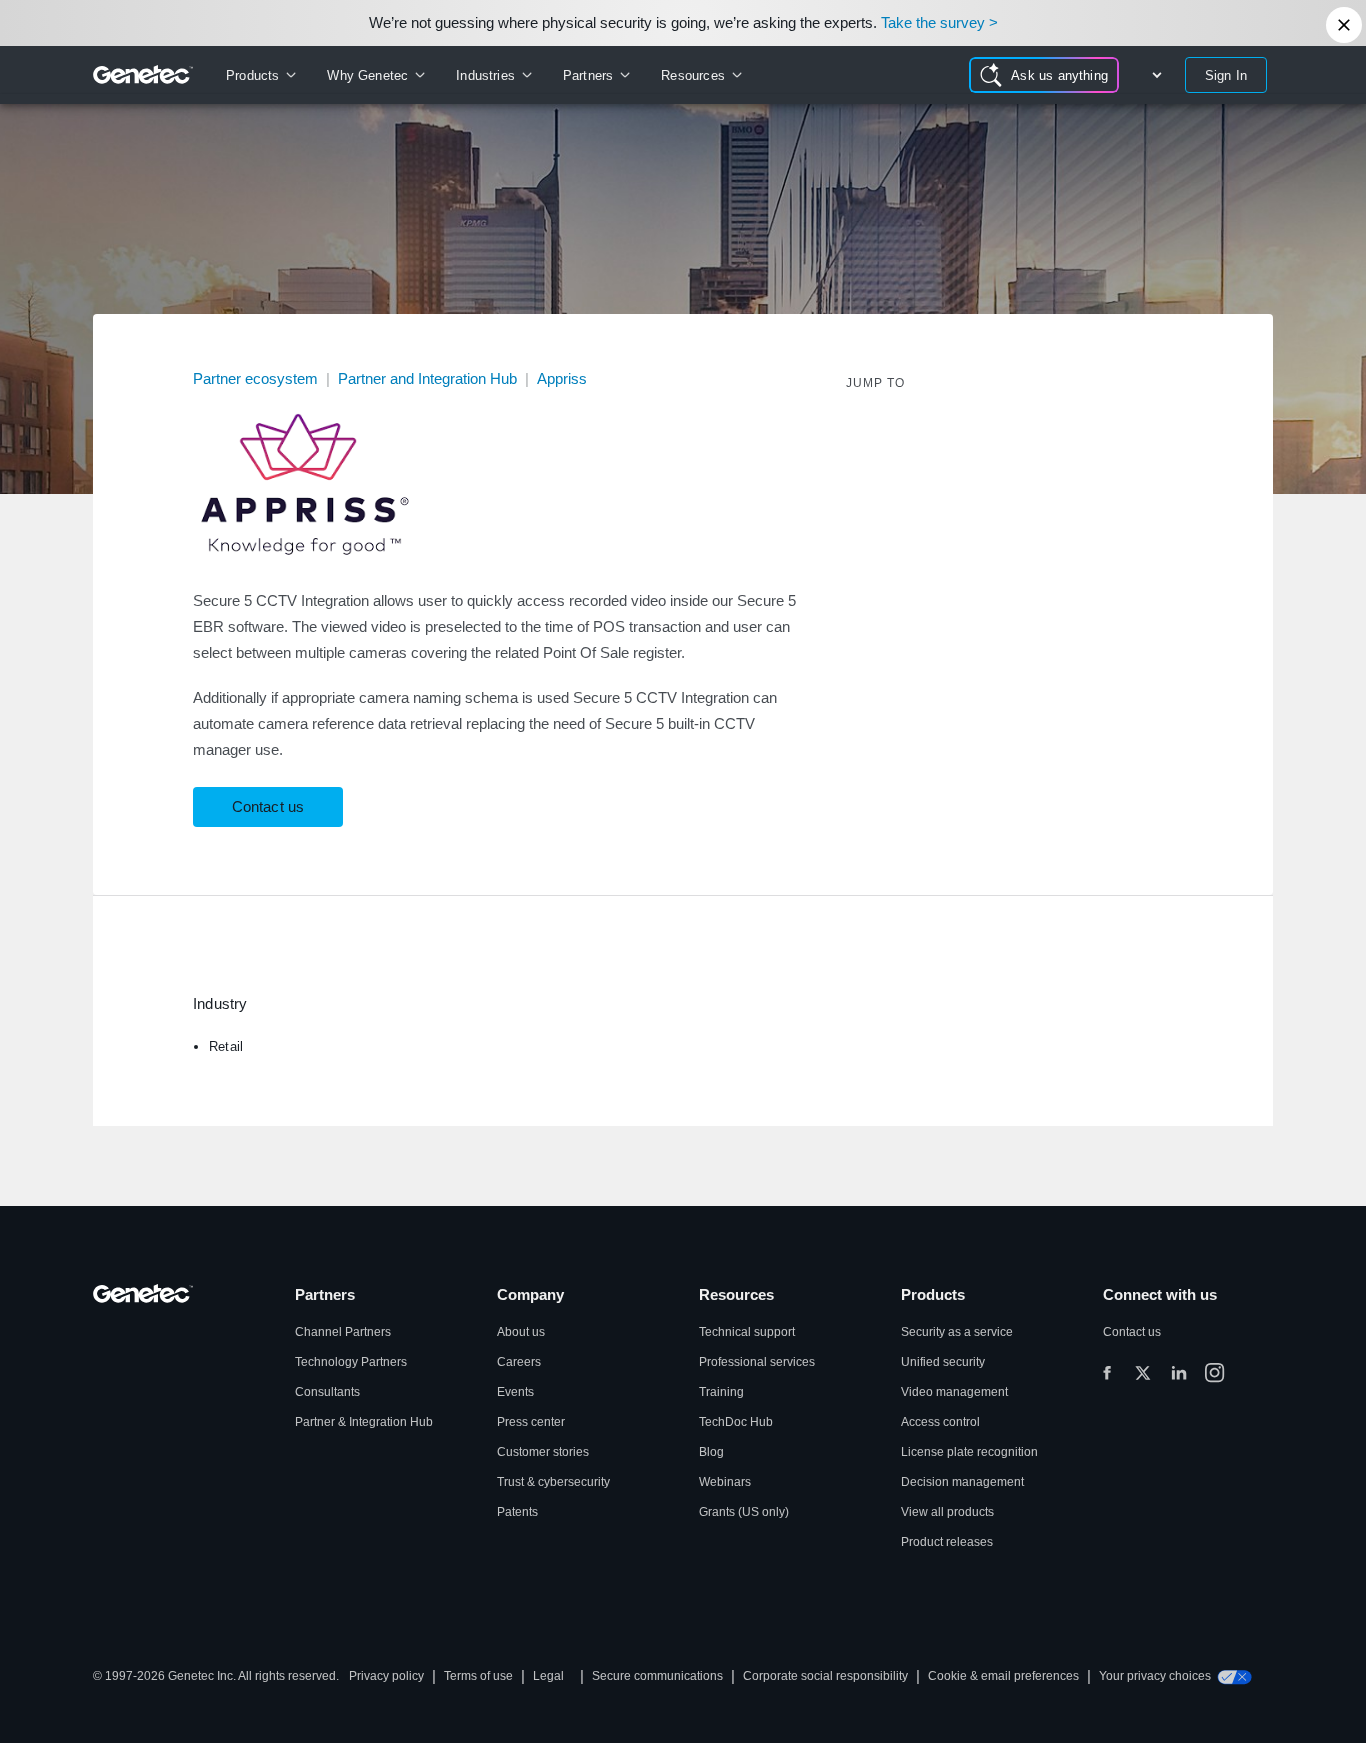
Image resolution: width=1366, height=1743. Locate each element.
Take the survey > (939, 22)
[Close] (1344, 25)
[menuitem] (260, 75)
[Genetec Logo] (143, 75)
